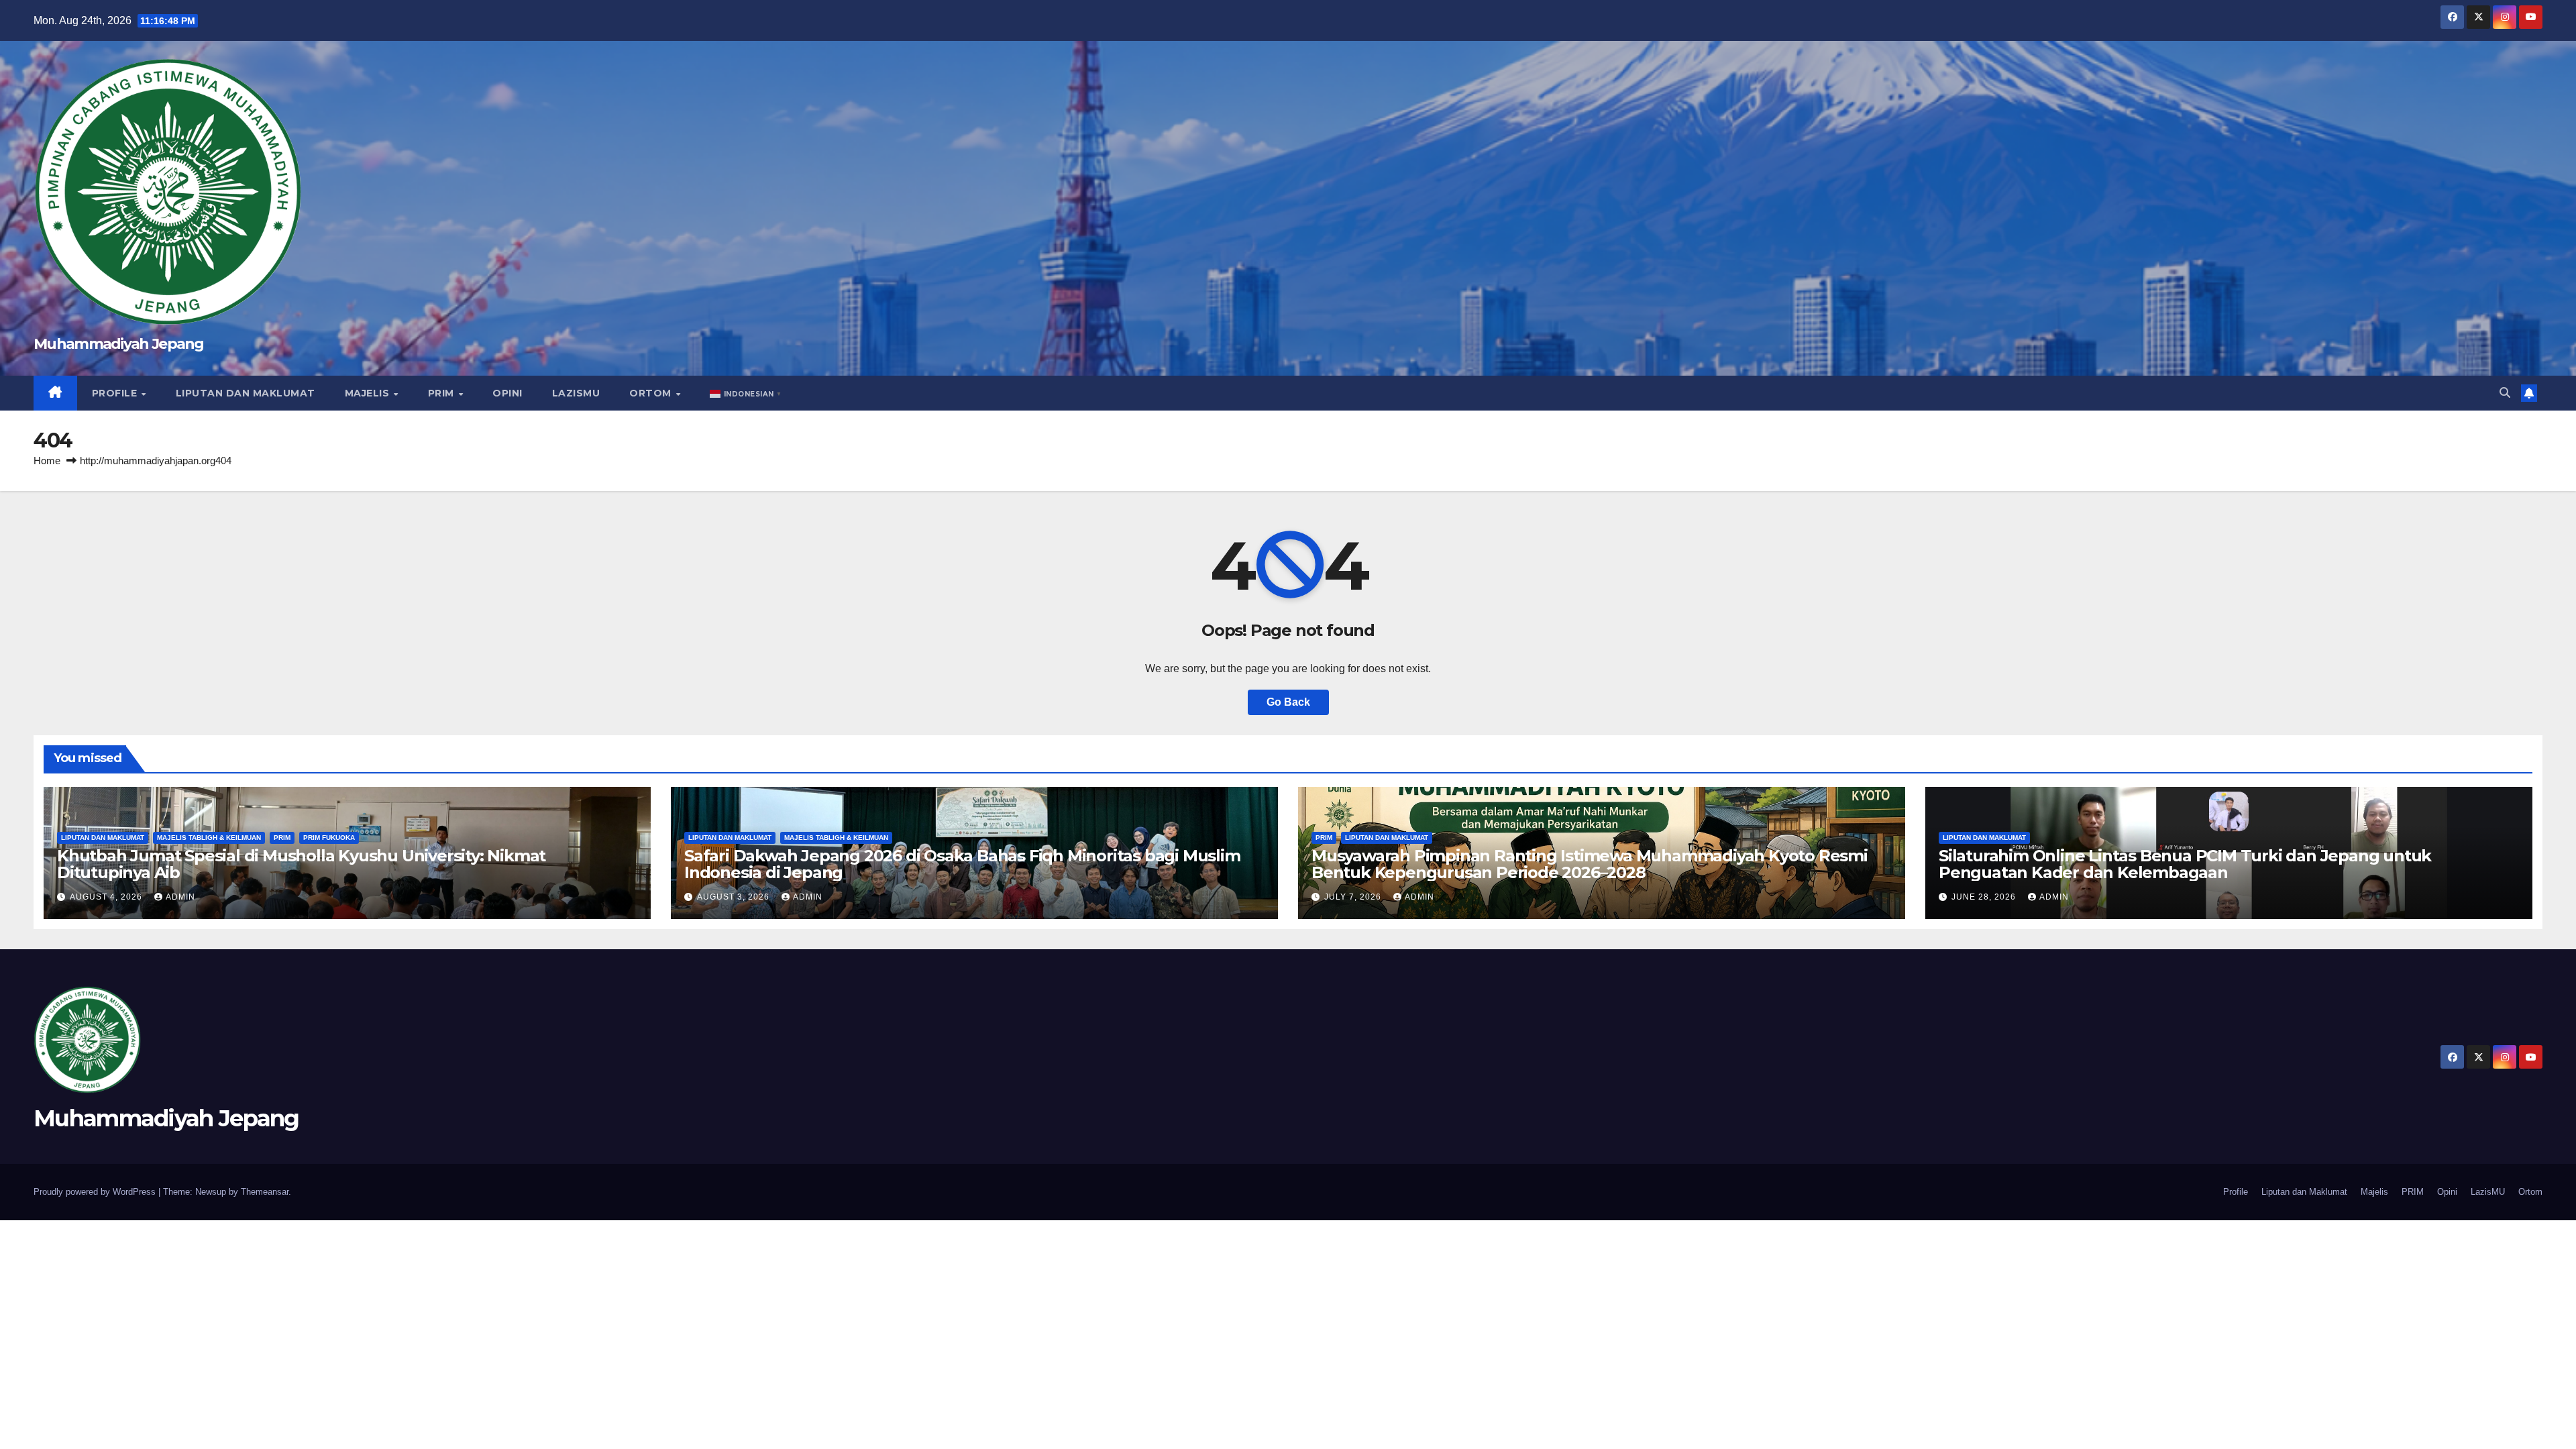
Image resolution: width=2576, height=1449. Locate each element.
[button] (747, 393)
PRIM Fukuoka (329, 838)
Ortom (652, 393)
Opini (507, 393)
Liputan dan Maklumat (246, 393)
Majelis (369, 393)
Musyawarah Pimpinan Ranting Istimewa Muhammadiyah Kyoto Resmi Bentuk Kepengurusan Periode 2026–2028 (1590, 864)
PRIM (443, 393)
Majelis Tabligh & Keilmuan (209, 838)
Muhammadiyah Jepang (119, 344)
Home (47, 461)
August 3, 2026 (735, 897)
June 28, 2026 (1985, 897)
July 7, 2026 (1354, 897)
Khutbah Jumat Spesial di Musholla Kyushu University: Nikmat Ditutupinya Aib (301, 864)
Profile (116, 393)
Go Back (1288, 702)
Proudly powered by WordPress (96, 1192)
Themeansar (265, 1192)
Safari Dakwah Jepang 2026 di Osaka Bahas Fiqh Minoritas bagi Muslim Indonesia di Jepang (962, 864)
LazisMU (576, 393)
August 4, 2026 (107, 897)
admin (180, 897)
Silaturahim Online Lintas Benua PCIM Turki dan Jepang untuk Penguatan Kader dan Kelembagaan (2185, 864)
